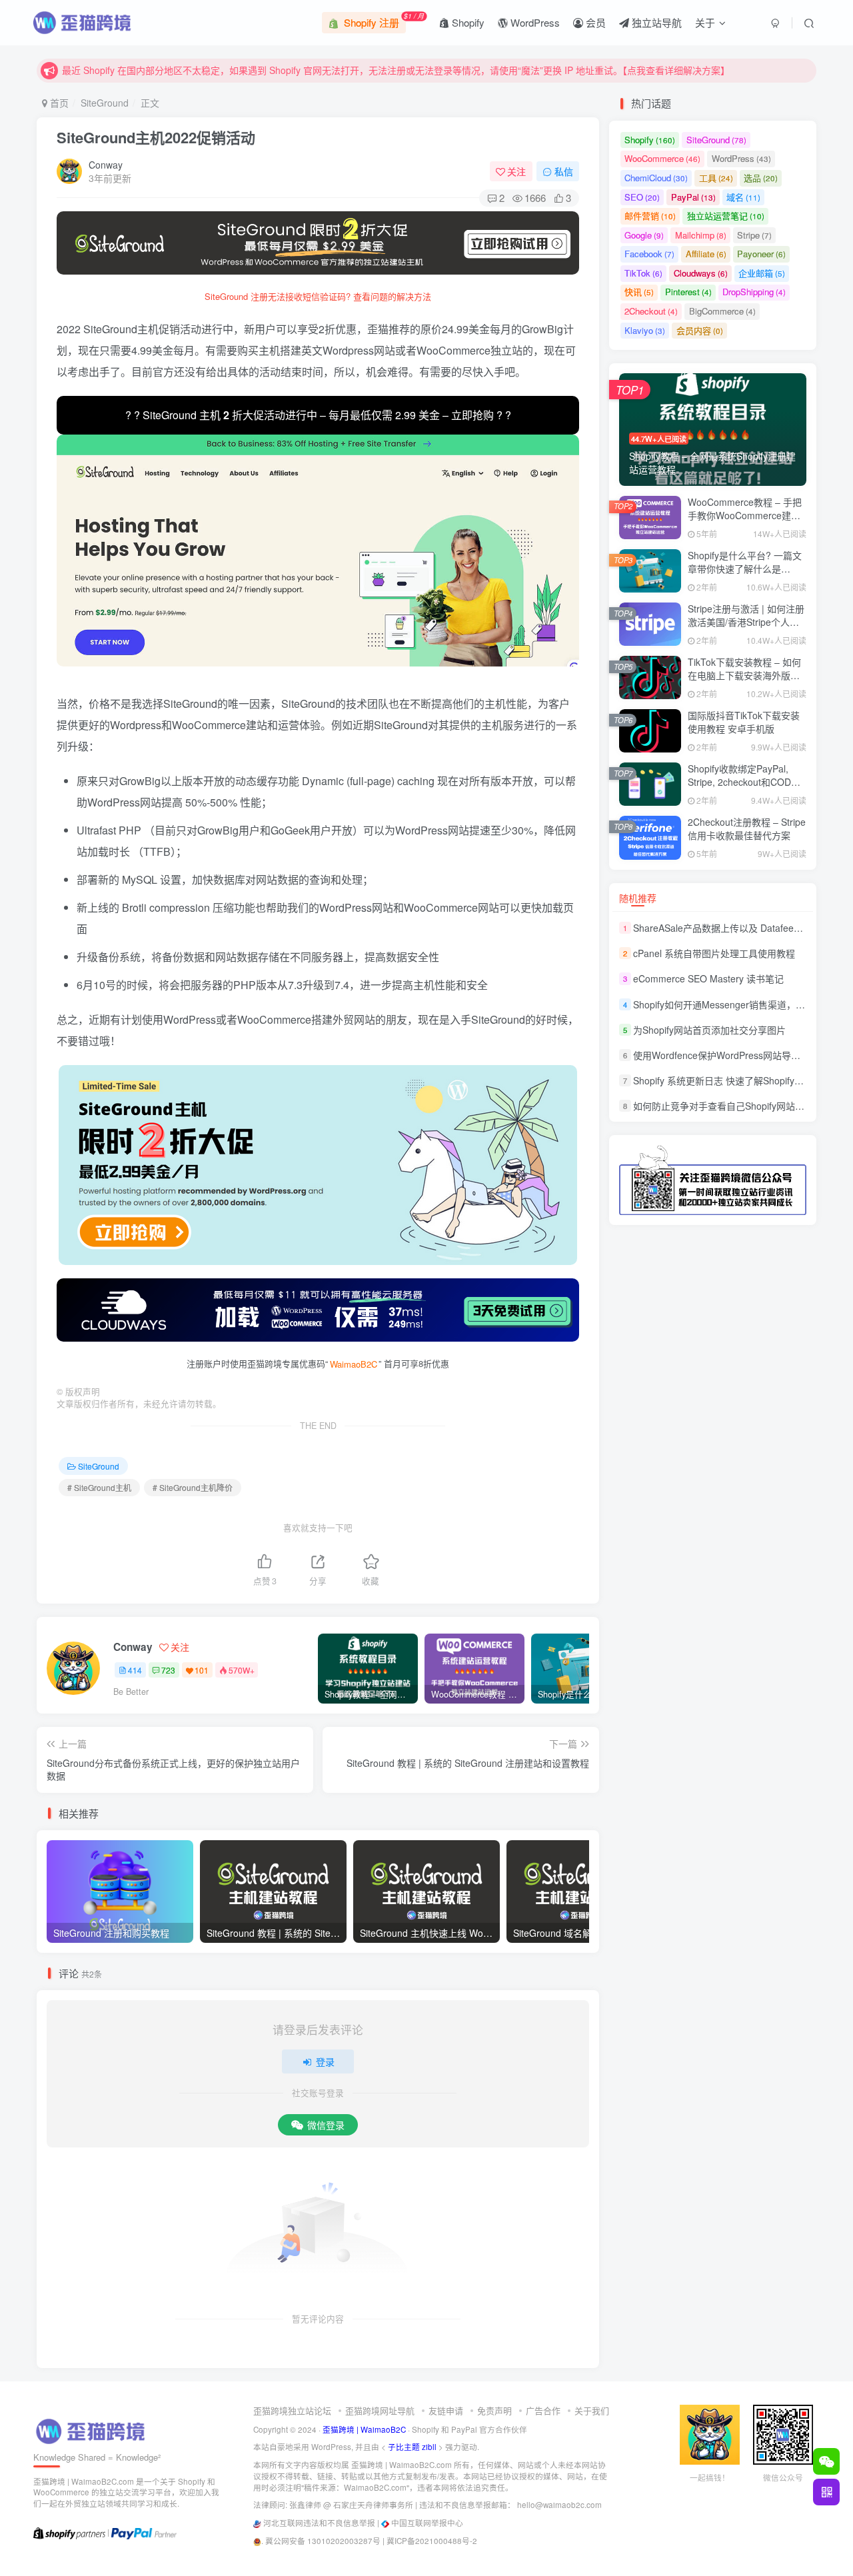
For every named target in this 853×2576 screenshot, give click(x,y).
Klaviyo (645, 330)
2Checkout (651, 311)
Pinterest (688, 292)
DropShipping (754, 292)
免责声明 (494, 2410)
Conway (106, 165)
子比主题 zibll (412, 2447)
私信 (564, 171)
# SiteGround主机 (99, 1487)
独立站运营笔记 (726, 216)
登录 (325, 2061)
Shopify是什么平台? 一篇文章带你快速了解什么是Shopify (745, 568)
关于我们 (592, 2410)
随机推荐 (638, 898)
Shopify (467, 22)
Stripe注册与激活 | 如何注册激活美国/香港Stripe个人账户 (746, 622)
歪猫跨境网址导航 (380, 2410)
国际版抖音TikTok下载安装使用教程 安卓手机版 (744, 722)
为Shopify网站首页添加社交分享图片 (709, 1030)
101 (202, 1670)
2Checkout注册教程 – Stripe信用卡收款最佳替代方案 (747, 828)
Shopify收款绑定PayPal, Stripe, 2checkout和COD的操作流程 (744, 781)
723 (168, 1670)
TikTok (643, 273)
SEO (642, 197)
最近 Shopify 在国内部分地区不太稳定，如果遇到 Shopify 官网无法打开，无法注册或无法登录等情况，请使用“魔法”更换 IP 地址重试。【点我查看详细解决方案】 (396, 70)
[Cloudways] (318, 1310)
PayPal (693, 197)
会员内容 (700, 330)
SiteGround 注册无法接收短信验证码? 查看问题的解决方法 (318, 296)
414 (135, 1670)
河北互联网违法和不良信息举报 (319, 2523)
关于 (705, 22)
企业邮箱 (762, 273)
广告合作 (543, 2410)
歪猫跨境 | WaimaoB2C (364, 2429)
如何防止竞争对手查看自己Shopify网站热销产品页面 (742, 1106)
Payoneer (761, 254)
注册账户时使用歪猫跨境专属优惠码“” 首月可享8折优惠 (318, 1363)
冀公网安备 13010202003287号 (323, 2541)
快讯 (639, 292)
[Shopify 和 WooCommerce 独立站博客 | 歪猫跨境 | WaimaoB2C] (93, 2430)
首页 (58, 103)
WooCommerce (662, 158)
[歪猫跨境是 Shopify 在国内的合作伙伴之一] (69, 2532)
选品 (761, 178)
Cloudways (701, 273)
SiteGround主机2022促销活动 (156, 137)
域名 (743, 197)
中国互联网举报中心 (427, 2523)
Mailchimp (701, 235)
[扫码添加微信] (826, 2461)
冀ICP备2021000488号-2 (432, 2541)
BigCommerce (722, 311)
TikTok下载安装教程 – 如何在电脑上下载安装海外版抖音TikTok (744, 675)
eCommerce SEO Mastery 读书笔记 (708, 979)
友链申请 (446, 2410)
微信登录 (326, 2125)
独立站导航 (655, 22)
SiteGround (105, 103)
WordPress (534, 22)
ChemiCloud (656, 178)
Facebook (649, 254)
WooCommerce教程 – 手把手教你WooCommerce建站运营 (745, 515)
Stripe (754, 235)
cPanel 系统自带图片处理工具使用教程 (714, 953)
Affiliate (706, 254)
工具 (716, 178)
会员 (594, 22)
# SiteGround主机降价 (193, 1487)
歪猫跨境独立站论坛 (292, 2410)
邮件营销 (650, 216)
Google (644, 235)
